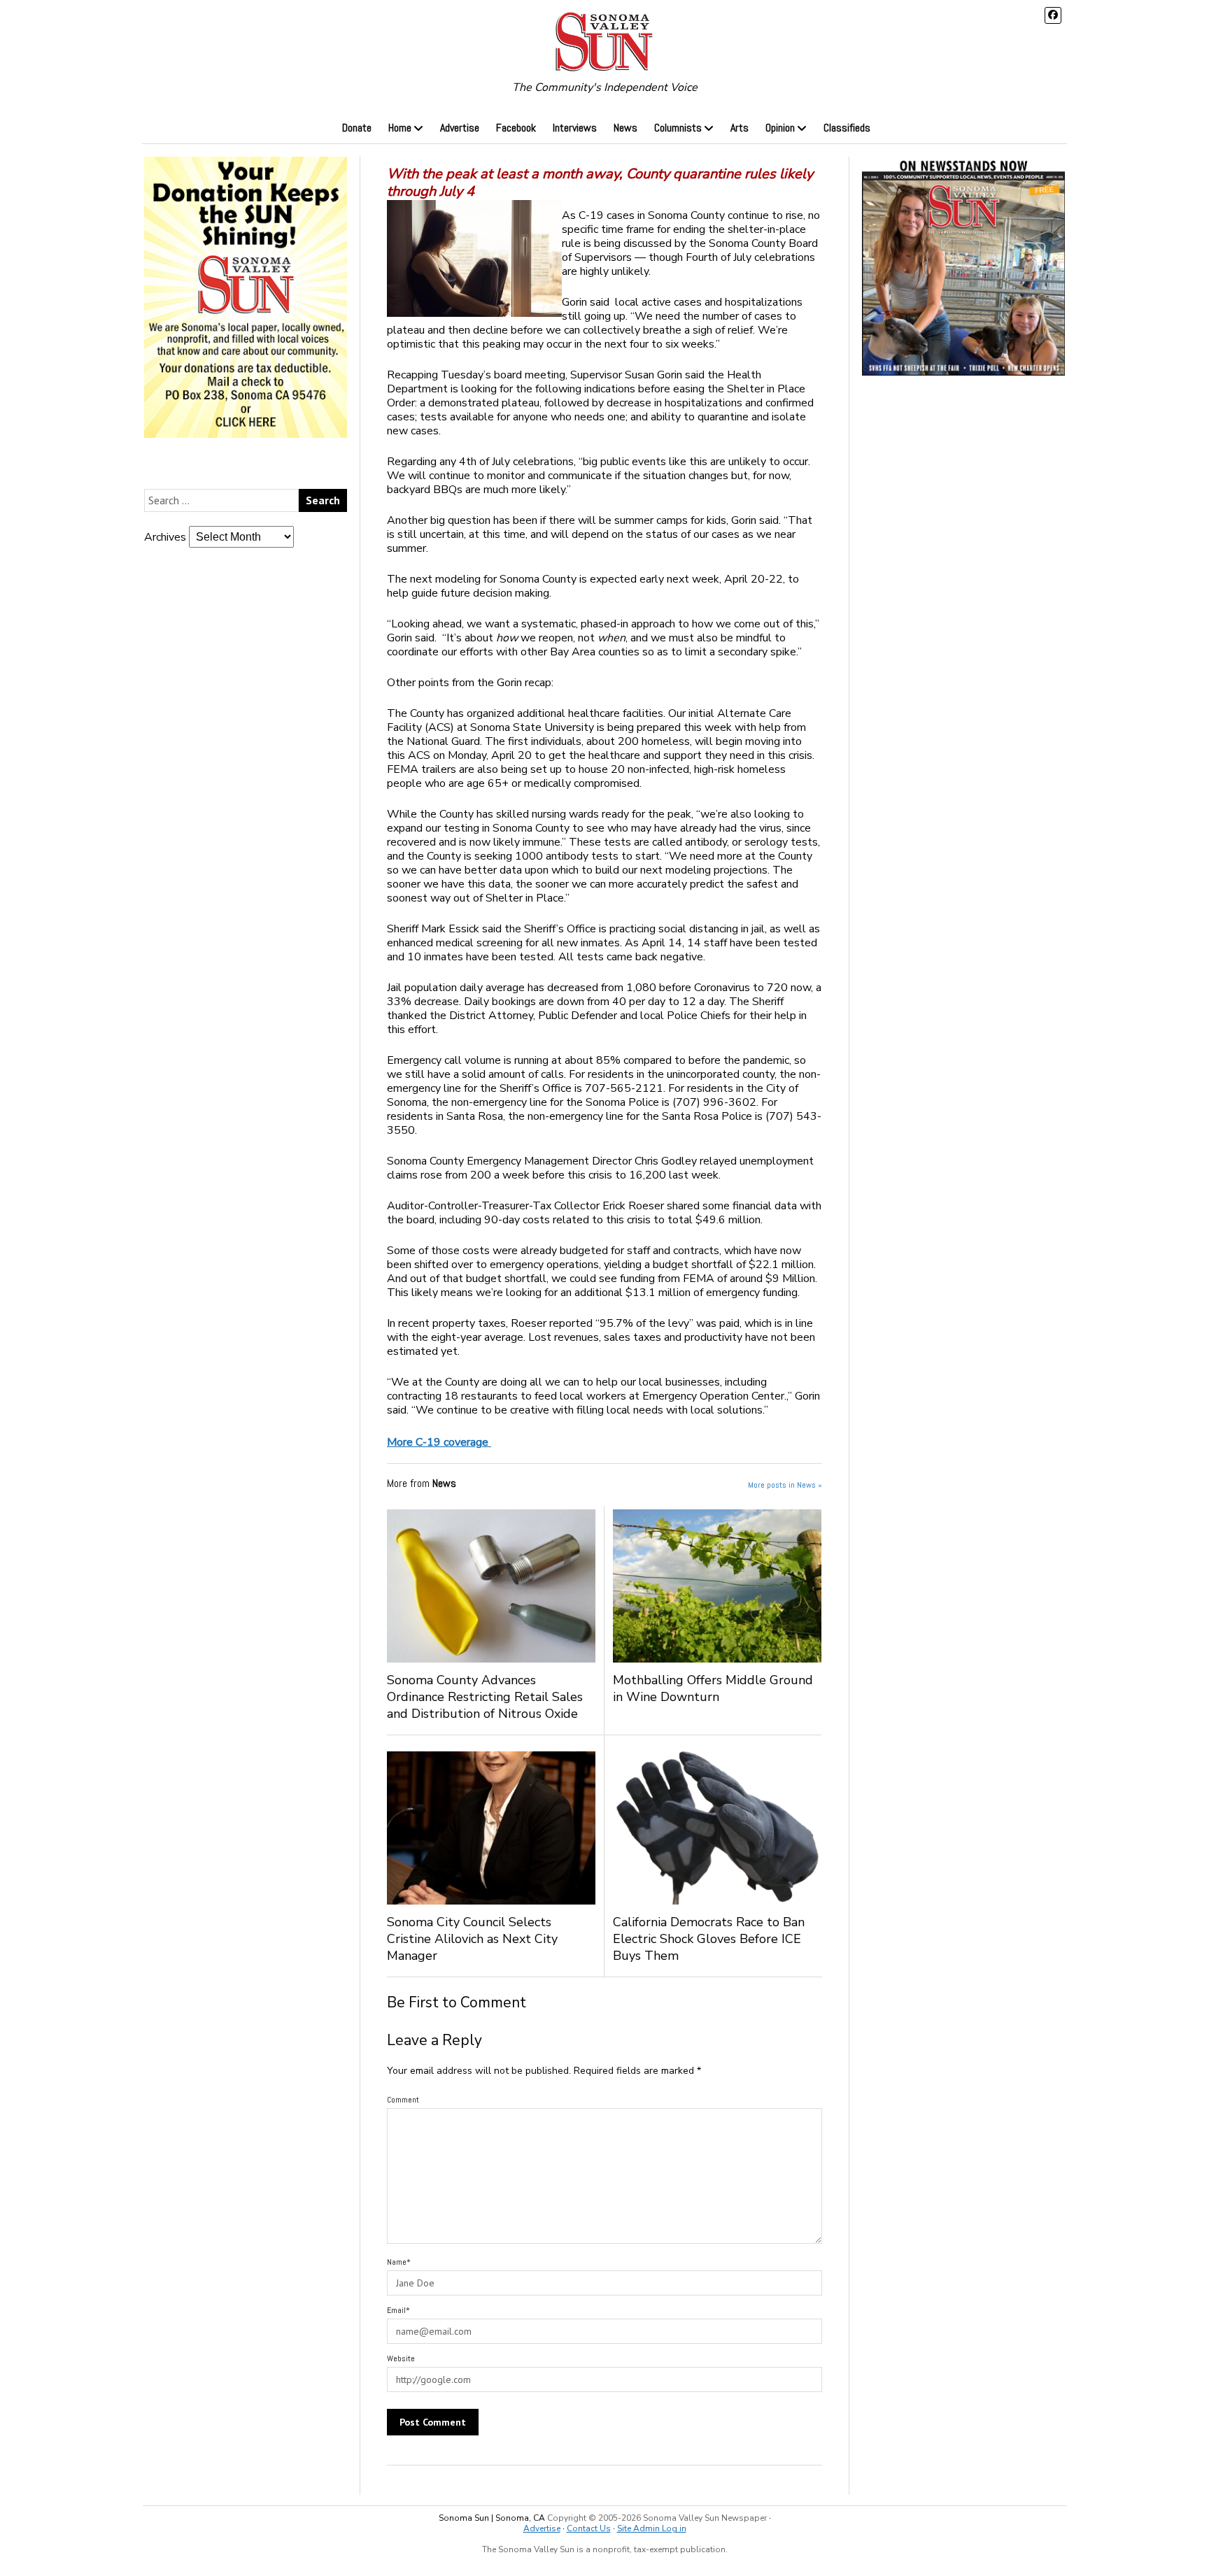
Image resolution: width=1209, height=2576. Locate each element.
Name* (399, 2262)
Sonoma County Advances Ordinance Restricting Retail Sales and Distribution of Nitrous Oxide (485, 1697)
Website (401, 2358)
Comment (403, 2100)
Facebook (516, 128)
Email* (398, 2310)
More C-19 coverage (439, 1442)
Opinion (780, 128)
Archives (165, 537)
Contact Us (589, 2528)
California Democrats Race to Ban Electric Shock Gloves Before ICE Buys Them (709, 1939)
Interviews (575, 128)
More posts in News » (785, 1485)
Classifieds (847, 128)
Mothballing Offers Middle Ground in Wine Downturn (713, 1688)
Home (400, 128)
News (625, 128)
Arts (740, 128)
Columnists (678, 128)
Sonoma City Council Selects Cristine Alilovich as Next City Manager (472, 1939)
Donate (357, 128)
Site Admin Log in (652, 2528)
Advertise (460, 128)
